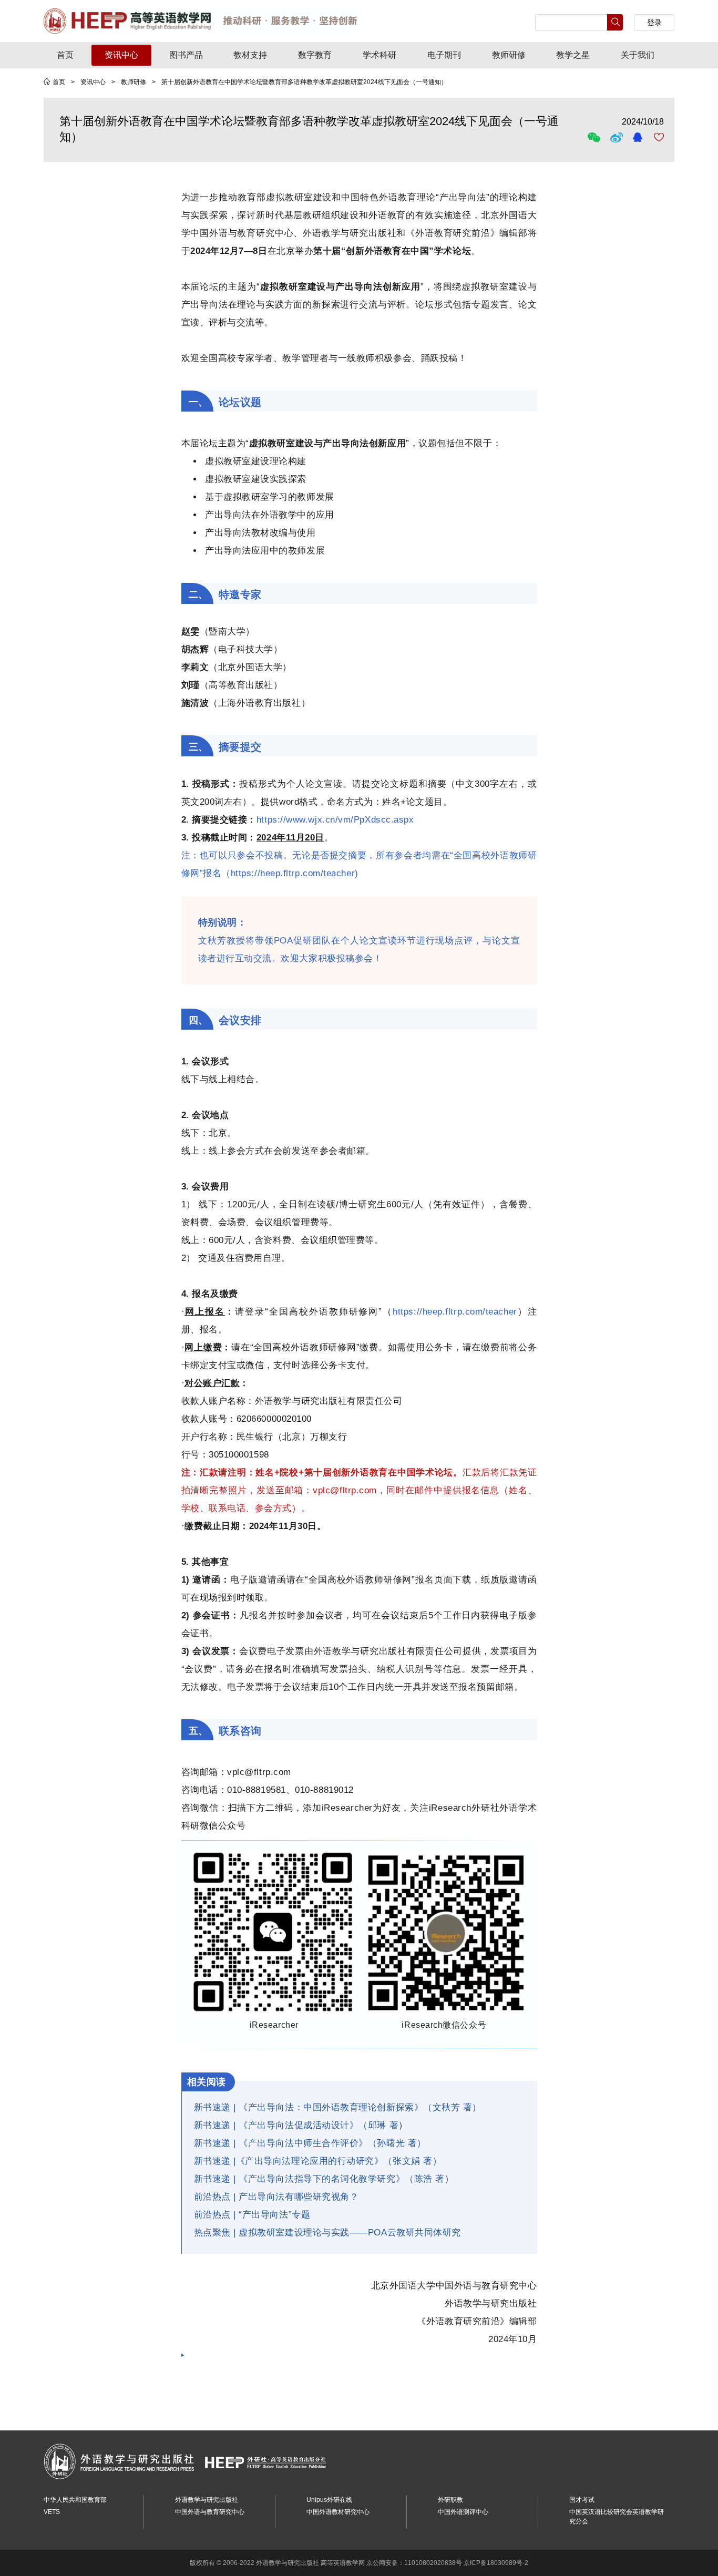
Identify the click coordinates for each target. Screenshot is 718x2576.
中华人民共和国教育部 (75, 2500)
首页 (65, 55)
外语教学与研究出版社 (207, 2500)
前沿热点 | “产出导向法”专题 (252, 2215)
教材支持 (250, 55)
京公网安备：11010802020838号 (414, 2563)
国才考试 (582, 2500)
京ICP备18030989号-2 (496, 2563)
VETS (52, 2512)
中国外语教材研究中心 (338, 2512)
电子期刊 (444, 55)
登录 (654, 23)
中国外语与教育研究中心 (210, 2512)
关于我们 (638, 55)
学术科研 (379, 55)
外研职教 (450, 2500)
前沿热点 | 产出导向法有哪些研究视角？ (276, 2197)
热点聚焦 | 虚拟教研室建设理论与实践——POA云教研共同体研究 (327, 2233)
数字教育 (315, 55)
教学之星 (573, 55)
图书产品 (186, 55)
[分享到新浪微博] (618, 137)
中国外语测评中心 (463, 2512)
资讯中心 (121, 55)
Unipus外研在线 (329, 2500)
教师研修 (509, 55)
